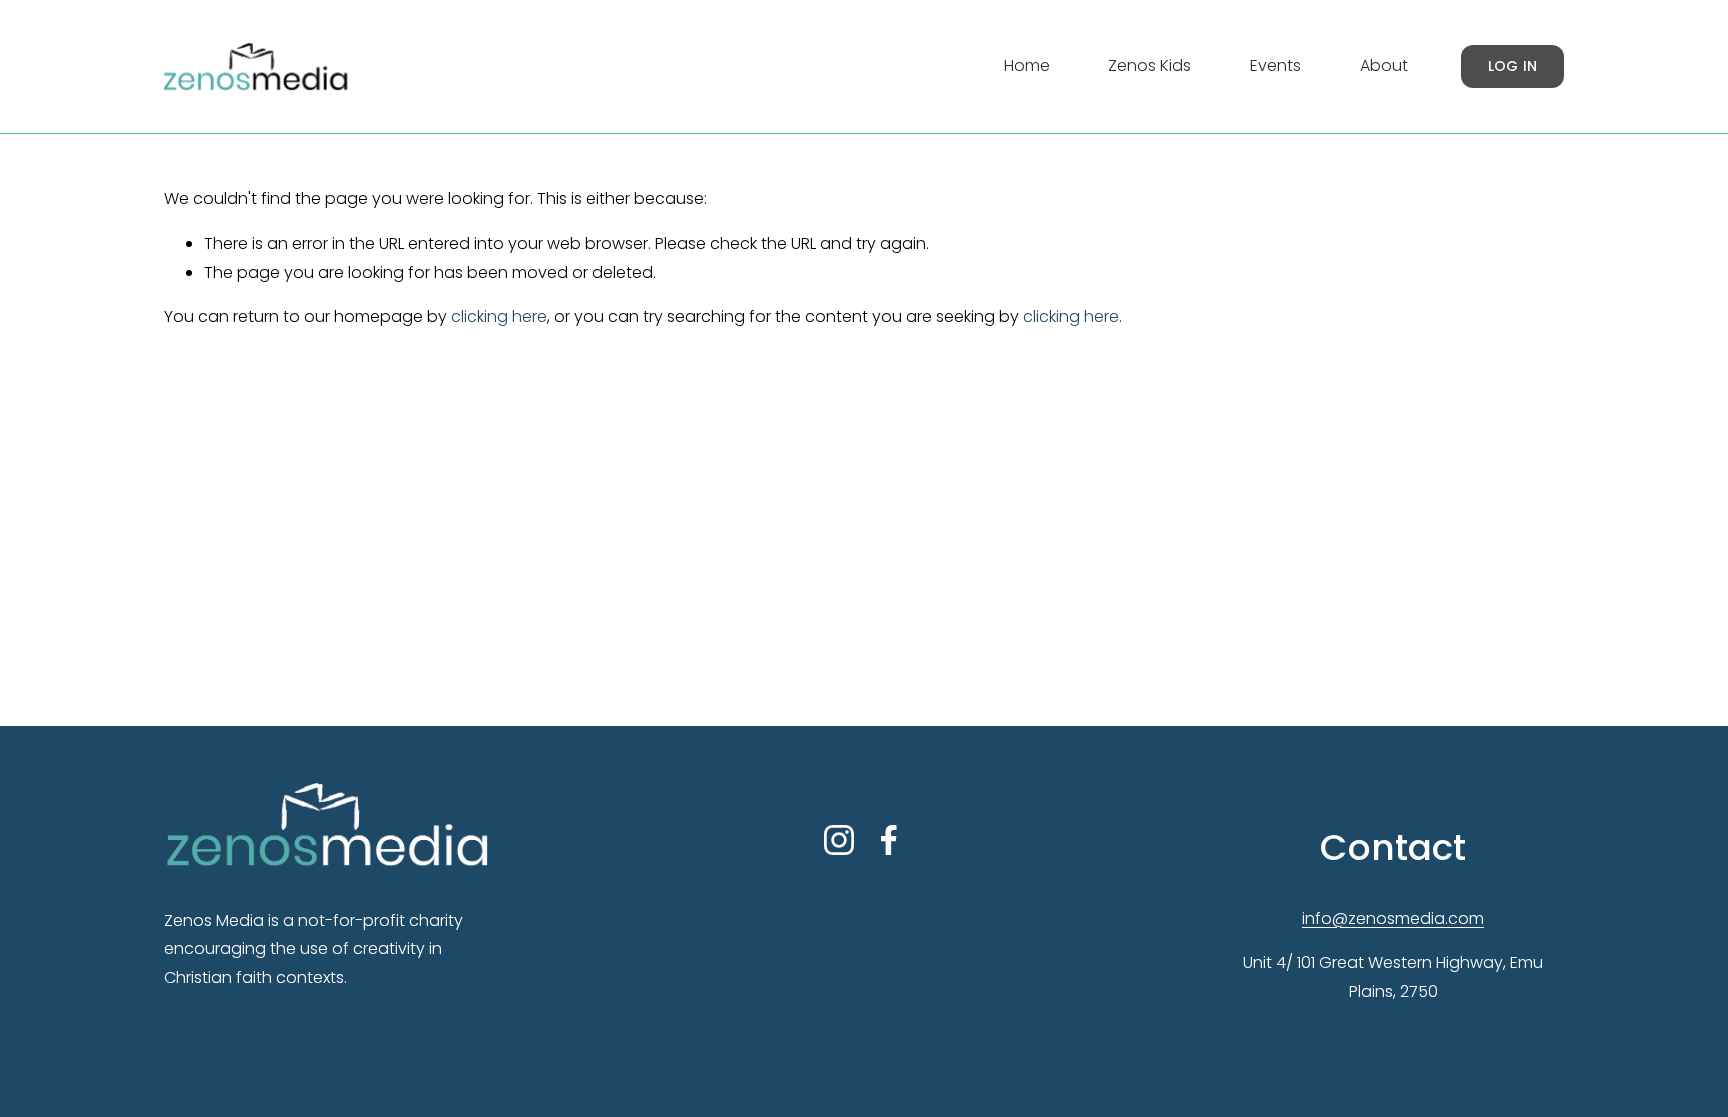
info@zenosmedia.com (1393, 918)
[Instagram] (839, 840)
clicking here (499, 316)
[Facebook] (889, 840)
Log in (1513, 66)
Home (1027, 65)
